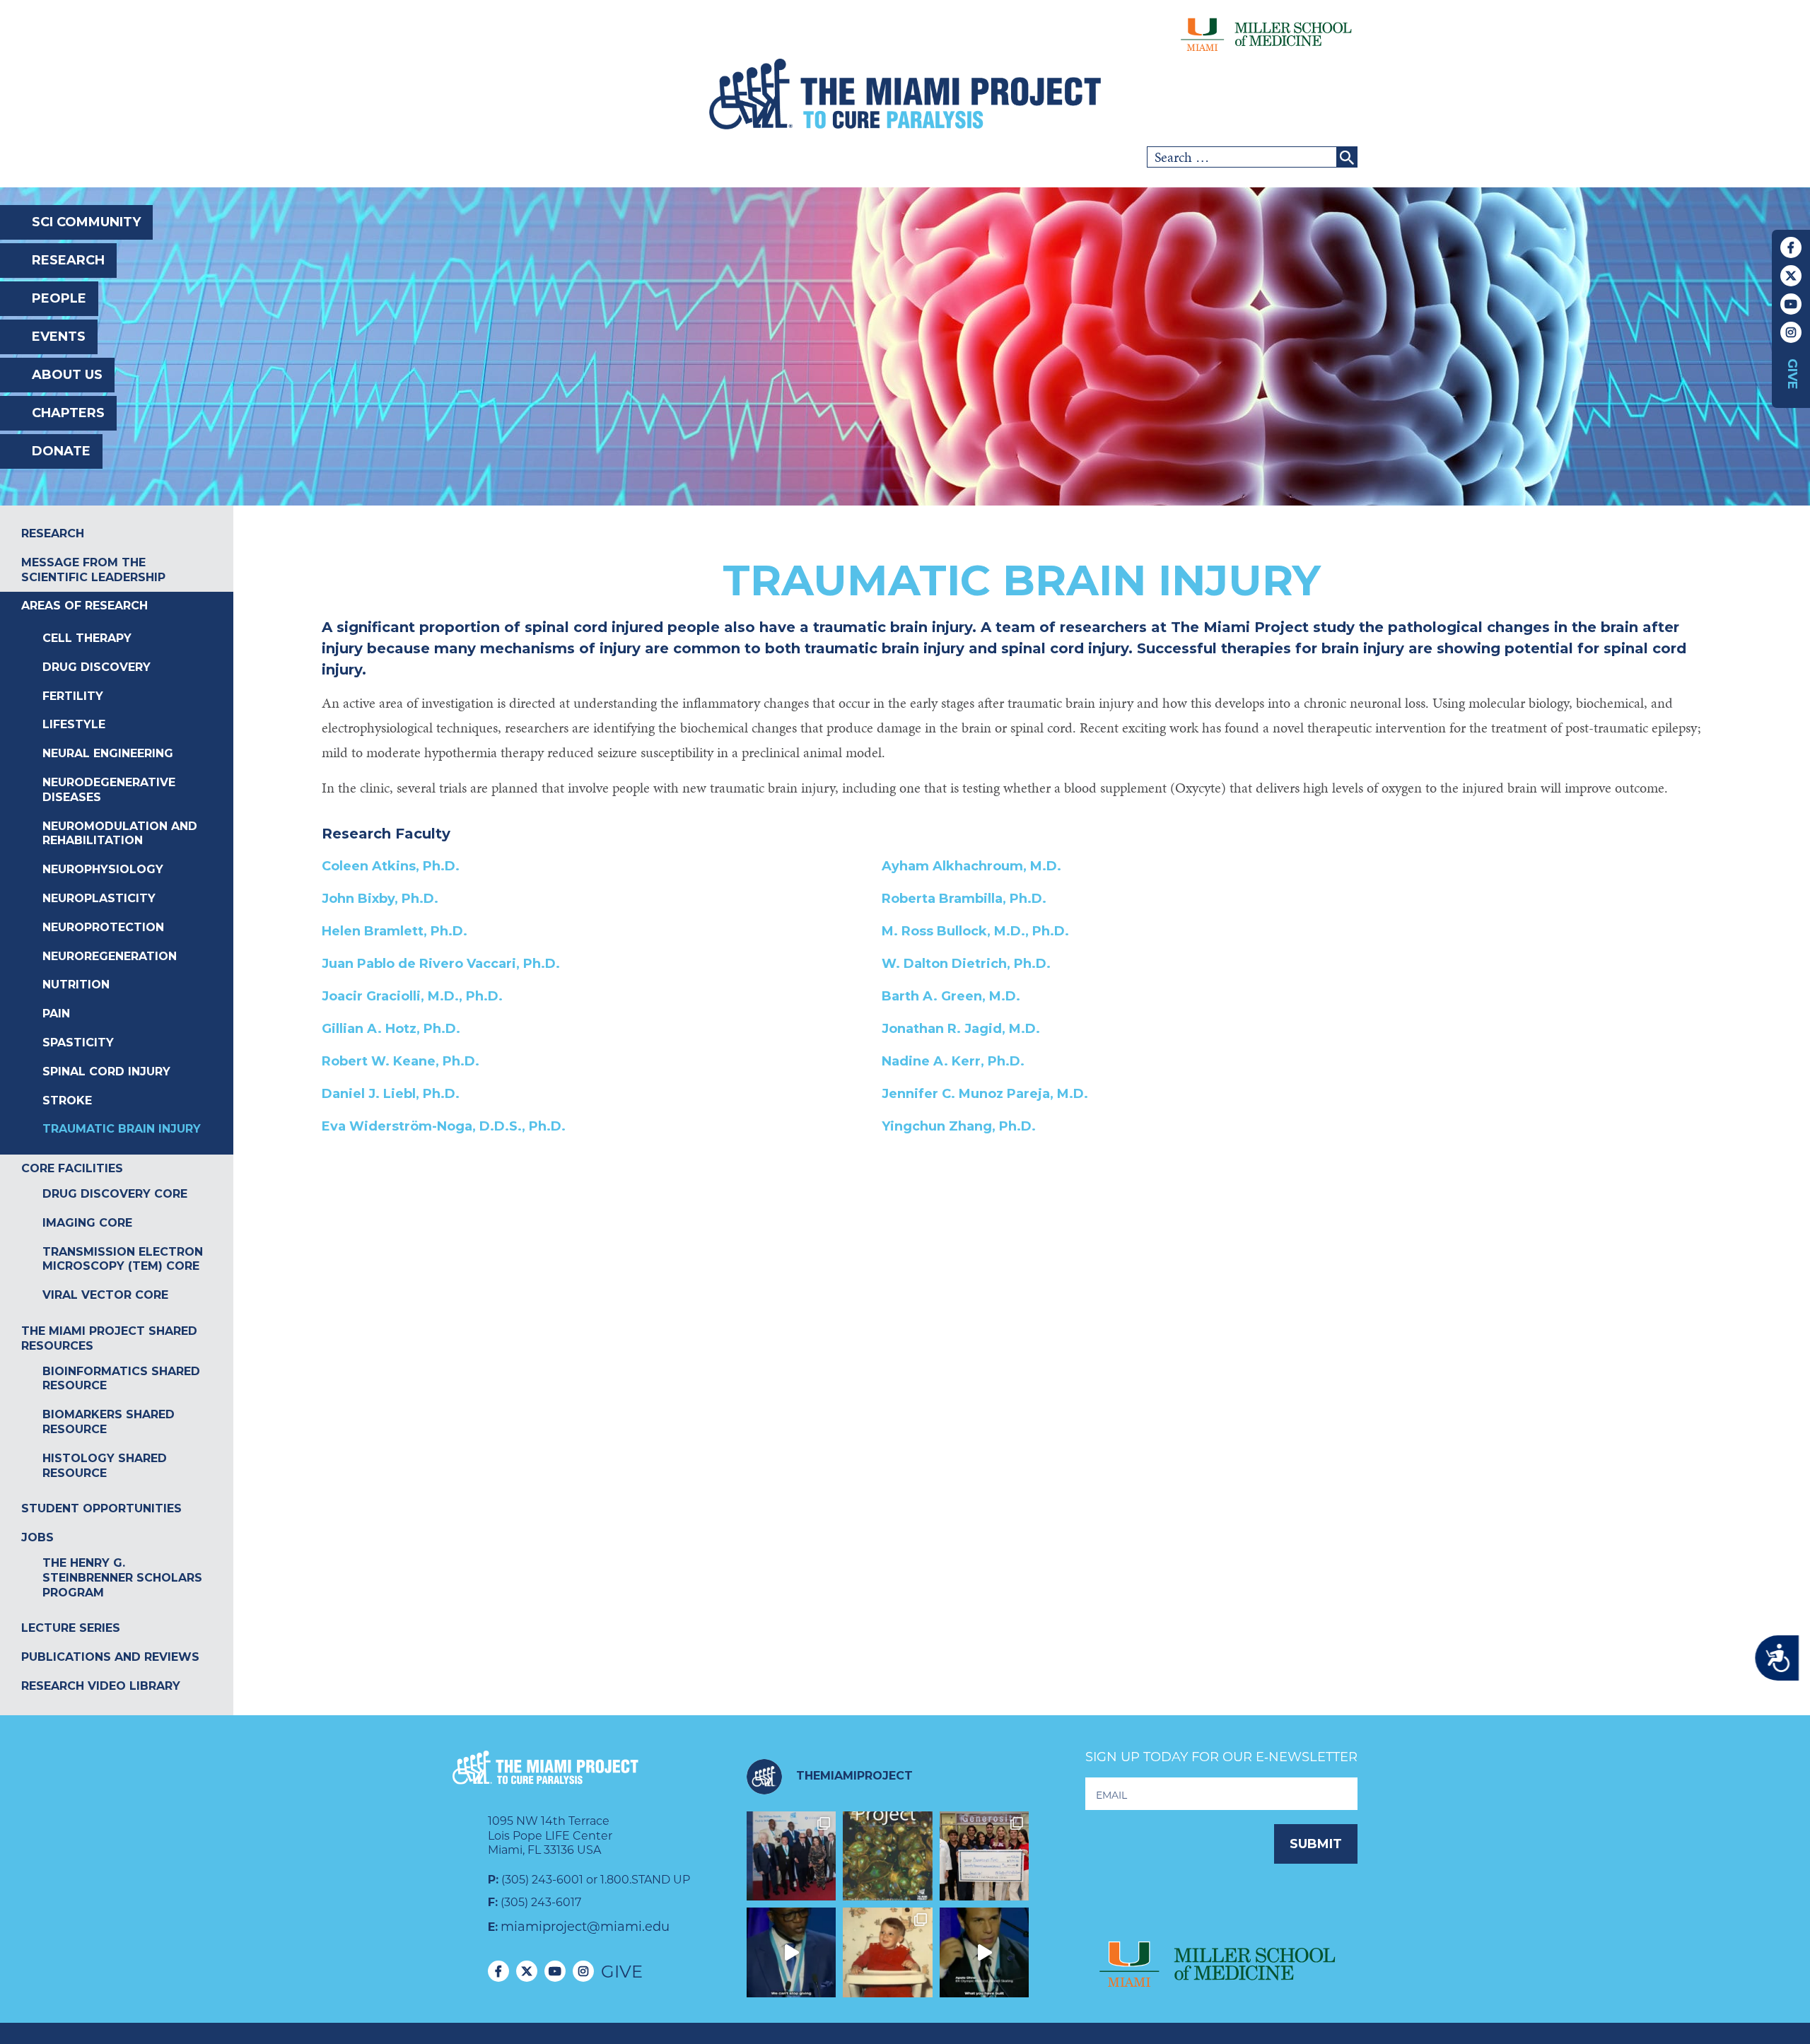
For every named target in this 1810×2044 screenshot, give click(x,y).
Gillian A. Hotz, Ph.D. (391, 1029)
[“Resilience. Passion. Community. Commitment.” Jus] (985, 1952)
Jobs (37, 1537)
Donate (61, 451)
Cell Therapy (87, 638)
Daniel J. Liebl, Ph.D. (391, 1094)
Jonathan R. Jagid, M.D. (961, 1029)
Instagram (1791, 332)
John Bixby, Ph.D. (380, 899)
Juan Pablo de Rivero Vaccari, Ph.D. (441, 964)
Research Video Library (101, 1686)
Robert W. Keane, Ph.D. (401, 1061)
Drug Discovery (97, 667)
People (59, 298)
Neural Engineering (108, 753)
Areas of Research (84, 606)
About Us (67, 375)
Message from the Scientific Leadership (93, 570)
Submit (1316, 1844)
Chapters (68, 413)
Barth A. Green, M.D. (951, 996)
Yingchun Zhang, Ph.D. (959, 1126)
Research (68, 260)
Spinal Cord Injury (106, 1071)
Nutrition (76, 985)
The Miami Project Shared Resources (109, 1338)
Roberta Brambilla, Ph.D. (964, 899)
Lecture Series (71, 1628)
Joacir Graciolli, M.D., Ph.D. (412, 996)
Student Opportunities (101, 1508)
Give (1792, 374)
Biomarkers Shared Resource (109, 1422)
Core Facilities (72, 1168)
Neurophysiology (103, 869)
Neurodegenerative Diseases (109, 790)
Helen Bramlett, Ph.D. (395, 931)
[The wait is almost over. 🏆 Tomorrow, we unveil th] (792, 1856)
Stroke (67, 1100)
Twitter (1791, 276)
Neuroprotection (103, 927)
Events (59, 337)
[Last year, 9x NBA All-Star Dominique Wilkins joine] (792, 1952)
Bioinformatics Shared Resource (121, 1379)
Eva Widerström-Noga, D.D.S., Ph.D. (444, 1126)
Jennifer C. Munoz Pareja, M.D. (985, 1094)
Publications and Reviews (110, 1657)
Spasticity (78, 1043)
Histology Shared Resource (105, 1466)
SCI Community (86, 222)
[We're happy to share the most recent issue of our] (888, 1856)
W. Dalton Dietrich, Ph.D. (966, 964)
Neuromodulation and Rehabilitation (120, 834)
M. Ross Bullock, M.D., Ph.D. (975, 931)
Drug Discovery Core (115, 1194)
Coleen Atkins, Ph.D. (391, 866)
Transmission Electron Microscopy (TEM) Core (123, 1259)
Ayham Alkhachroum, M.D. (971, 866)
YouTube (1791, 304)
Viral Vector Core (105, 1295)
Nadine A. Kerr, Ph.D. (953, 1061)
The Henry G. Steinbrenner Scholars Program (122, 1578)
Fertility (73, 696)
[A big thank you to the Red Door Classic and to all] (985, 1856)
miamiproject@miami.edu (585, 1927)
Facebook (1791, 247)
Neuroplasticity (99, 898)
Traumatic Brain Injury (122, 1129)
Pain (56, 1014)
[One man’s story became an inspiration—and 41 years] (888, 1952)
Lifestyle (74, 724)
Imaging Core (87, 1223)
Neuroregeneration (110, 956)
